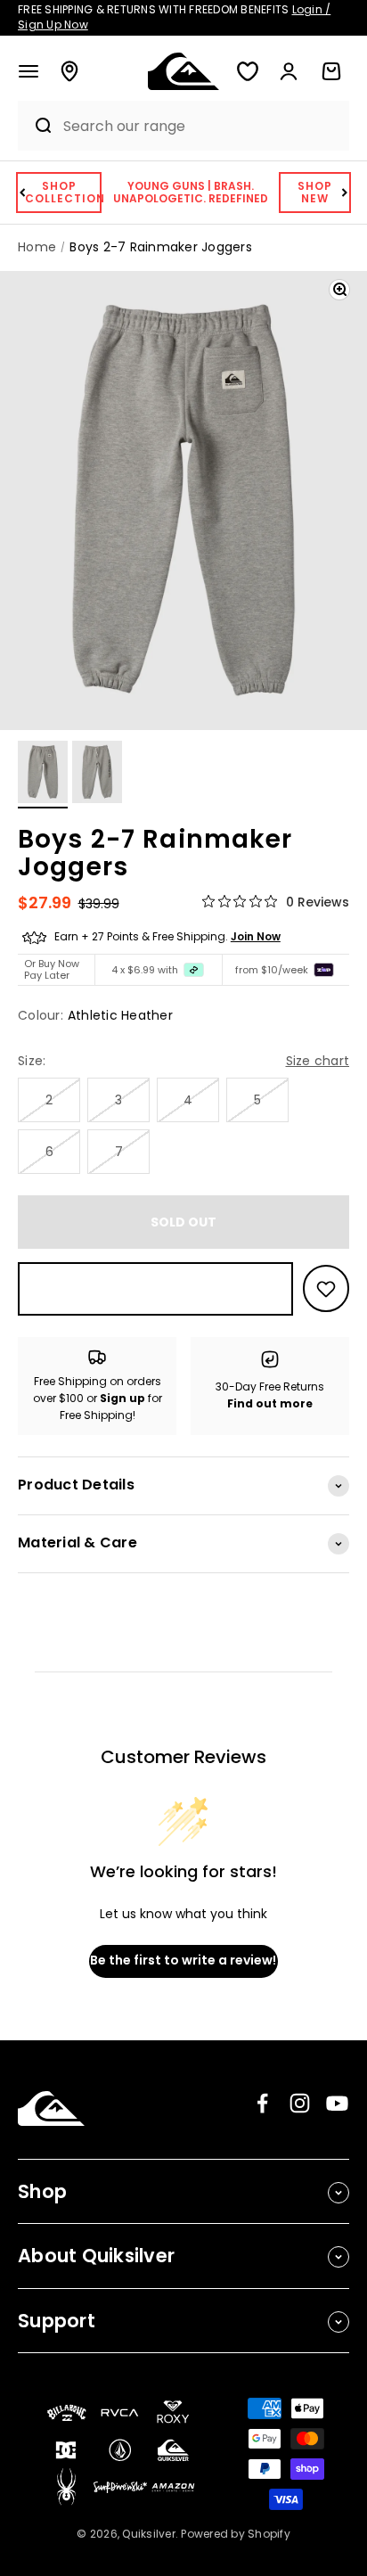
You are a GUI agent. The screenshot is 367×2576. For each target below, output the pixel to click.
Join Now (256, 936)
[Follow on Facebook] (262, 2103)
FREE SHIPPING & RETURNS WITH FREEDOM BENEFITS (174, 17)
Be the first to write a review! (183, 1960)
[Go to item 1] (43, 775)
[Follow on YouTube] (337, 2103)
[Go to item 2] (97, 775)
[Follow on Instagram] (300, 2103)
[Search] (36, 126)
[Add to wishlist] (326, 1288)
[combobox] (202, 126)
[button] (29, 71)
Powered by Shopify (236, 2534)
